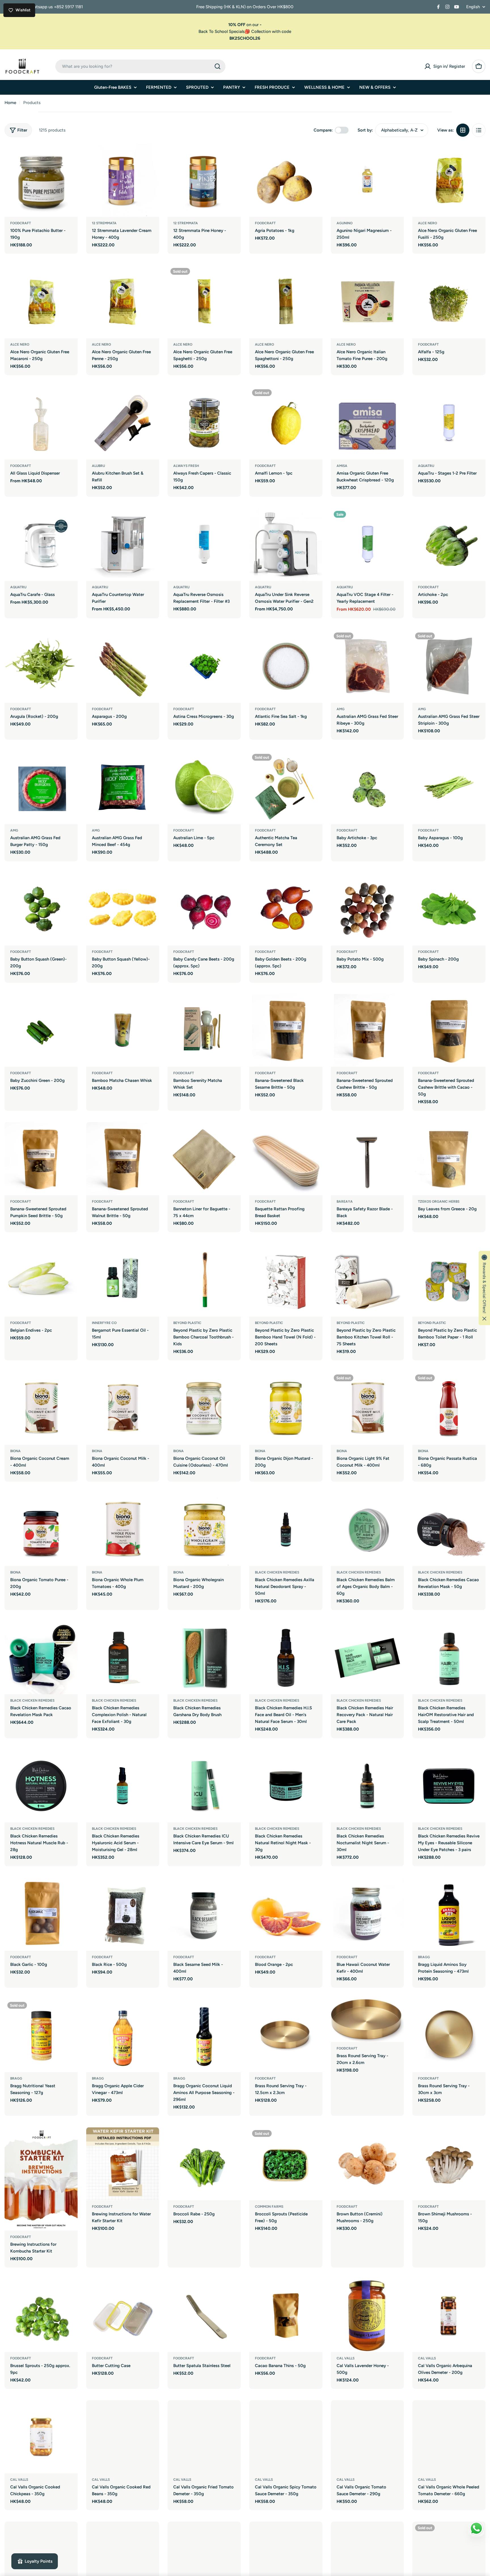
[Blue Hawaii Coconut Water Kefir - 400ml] (367, 1914)
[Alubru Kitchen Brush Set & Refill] (123, 423)
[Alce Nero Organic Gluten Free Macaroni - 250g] (41, 302)
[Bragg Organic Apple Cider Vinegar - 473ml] (123, 2036)
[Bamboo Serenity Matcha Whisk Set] (204, 1031)
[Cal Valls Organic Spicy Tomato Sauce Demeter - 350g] (286, 2437)
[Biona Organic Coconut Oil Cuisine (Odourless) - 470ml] (204, 1408)
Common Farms (269, 2207)
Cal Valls (346, 2358)
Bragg (424, 1957)
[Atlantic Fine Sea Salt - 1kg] (286, 666)
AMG (341, 709)
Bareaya (345, 1202)
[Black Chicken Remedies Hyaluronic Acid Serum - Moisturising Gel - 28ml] (123, 1786)
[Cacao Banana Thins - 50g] (286, 2315)
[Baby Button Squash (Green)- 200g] (41, 909)
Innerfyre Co (104, 1323)
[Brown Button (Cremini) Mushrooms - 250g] (367, 2164)
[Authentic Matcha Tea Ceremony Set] (286, 788)
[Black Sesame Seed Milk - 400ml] (204, 1914)
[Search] (217, 66)
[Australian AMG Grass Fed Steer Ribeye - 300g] (367, 666)
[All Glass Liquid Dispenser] (41, 423)
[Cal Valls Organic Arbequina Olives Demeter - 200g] (449, 2315)
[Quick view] (69, 156)
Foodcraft (21, 223)
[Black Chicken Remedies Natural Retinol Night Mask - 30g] (286, 1786)
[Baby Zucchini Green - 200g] (41, 1031)
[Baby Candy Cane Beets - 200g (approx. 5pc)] (204, 909)
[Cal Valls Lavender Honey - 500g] (367, 2315)
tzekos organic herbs (439, 1202)
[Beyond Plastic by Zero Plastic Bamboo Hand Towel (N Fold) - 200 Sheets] (286, 1280)
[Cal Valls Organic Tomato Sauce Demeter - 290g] (367, 2437)
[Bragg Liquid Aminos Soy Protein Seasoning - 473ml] (449, 1914)
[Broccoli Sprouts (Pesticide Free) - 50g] (286, 2164)
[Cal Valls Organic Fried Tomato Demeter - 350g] (204, 2437)
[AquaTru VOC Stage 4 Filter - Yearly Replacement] (367, 545)
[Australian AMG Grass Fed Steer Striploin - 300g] (449, 666)
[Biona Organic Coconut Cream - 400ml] (41, 1408)
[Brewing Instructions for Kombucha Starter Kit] (41, 2179)
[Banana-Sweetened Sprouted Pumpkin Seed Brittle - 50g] (41, 1159)
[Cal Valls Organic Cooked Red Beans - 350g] (123, 2437)
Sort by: (365, 130)
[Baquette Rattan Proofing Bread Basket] (286, 1159)
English (473, 7)
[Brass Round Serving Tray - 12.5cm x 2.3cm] (286, 2036)
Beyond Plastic (351, 1323)
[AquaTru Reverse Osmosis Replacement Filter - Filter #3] (204, 545)
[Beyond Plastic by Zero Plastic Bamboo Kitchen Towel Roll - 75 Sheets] (367, 1280)
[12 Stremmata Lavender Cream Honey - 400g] (123, 180)
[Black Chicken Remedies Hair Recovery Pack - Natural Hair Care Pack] (367, 1658)
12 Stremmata (104, 223)
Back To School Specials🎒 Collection (235, 31)
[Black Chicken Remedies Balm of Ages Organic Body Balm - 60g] (367, 1530)
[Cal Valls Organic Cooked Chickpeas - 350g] (41, 2437)
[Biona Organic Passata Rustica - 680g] (449, 1408)
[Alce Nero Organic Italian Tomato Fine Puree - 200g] (367, 302)
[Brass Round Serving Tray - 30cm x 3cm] (449, 2036)
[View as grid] (463, 130)
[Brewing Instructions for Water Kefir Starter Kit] (123, 2164)
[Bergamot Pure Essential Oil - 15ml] (123, 1280)
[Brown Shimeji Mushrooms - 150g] (449, 2164)
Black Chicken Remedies (277, 1572)
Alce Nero (427, 223)
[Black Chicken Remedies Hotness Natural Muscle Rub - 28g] (41, 1786)
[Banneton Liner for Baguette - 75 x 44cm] (204, 1159)
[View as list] (479, 130)
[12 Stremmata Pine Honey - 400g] (204, 180)
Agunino (345, 223)
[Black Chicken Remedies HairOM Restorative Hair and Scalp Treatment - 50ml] (449, 1658)
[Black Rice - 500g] (123, 1914)
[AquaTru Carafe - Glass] (41, 545)
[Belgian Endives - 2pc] (41, 1280)
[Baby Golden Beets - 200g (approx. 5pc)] (286, 909)
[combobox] (140, 66)
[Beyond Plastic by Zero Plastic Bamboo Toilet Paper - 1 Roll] (449, 1280)
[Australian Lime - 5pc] (204, 788)
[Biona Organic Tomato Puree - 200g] (41, 1530)
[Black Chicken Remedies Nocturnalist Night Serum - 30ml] (367, 1786)
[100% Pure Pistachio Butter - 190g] (41, 180)
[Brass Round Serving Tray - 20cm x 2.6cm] (367, 2021)
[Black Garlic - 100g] (41, 1914)
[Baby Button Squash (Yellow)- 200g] (123, 909)
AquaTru (426, 466)
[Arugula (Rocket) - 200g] (41, 666)
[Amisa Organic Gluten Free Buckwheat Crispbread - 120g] (367, 423)
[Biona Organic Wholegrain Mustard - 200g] (204, 1530)
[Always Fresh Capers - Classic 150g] (204, 423)
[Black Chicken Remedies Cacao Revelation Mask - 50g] (449, 1530)
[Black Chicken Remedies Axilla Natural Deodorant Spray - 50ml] (286, 1530)
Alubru (98, 466)
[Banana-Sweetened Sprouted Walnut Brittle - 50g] (123, 1159)
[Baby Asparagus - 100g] (449, 788)
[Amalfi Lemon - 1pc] (286, 423)
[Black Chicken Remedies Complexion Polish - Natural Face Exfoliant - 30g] (123, 1658)
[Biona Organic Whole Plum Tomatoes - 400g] (123, 1530)
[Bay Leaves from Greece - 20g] (449, 1159)
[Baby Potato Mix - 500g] (367, 909)
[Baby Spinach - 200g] (449, 909)
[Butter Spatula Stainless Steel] (204, 2315)
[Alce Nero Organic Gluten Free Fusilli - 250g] (449, 180)
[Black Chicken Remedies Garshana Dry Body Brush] (204, 1658)
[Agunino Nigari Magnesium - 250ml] (367, 180)
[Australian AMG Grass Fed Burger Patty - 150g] (41, 788)
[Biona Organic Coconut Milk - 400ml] (123, 1408)
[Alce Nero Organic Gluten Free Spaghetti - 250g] (204, 302)
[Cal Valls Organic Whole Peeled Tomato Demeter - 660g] (449, 2437)
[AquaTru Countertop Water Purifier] (123, 545)
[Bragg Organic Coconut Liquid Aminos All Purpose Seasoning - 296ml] (204, 2036)
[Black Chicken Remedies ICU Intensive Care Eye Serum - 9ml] (204, 1786)
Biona (15, 1451)
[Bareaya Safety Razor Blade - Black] (367, 1159)
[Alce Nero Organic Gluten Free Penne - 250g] (123, 302)
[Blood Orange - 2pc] (286, 1914)
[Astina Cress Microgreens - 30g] (204, 666)
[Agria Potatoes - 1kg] (286, 180)
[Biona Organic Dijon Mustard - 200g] (286, 1408)
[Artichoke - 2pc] (449, 545)
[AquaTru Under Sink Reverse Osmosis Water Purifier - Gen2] (286, 545)
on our (245, 25)
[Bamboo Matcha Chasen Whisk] (123, 1031)
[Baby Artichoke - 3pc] (367, 788)
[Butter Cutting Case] (123, 2315)
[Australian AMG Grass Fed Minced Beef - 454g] (123, 788)
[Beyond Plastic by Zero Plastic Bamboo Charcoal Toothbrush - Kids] (204, 1280)
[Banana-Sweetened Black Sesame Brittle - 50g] (286, 1031)
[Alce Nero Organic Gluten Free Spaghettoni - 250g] (286, 302)
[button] (484, 1288)
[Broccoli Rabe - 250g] (204, 2164)
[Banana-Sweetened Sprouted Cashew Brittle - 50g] (367, 1031)
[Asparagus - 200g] (123, 666)
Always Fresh (186, 466)
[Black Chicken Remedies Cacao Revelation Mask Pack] (41, 1658)
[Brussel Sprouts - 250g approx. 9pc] (41, 2315)
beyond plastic (187, 1323)
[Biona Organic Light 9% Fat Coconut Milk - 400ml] (367, 1408)
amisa (342, 466)
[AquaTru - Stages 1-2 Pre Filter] (449, 423)
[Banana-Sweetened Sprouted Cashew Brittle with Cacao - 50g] (449, 1031)
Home (10, 103)
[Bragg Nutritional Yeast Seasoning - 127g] (41, 2036)
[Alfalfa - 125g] (449, 302)
